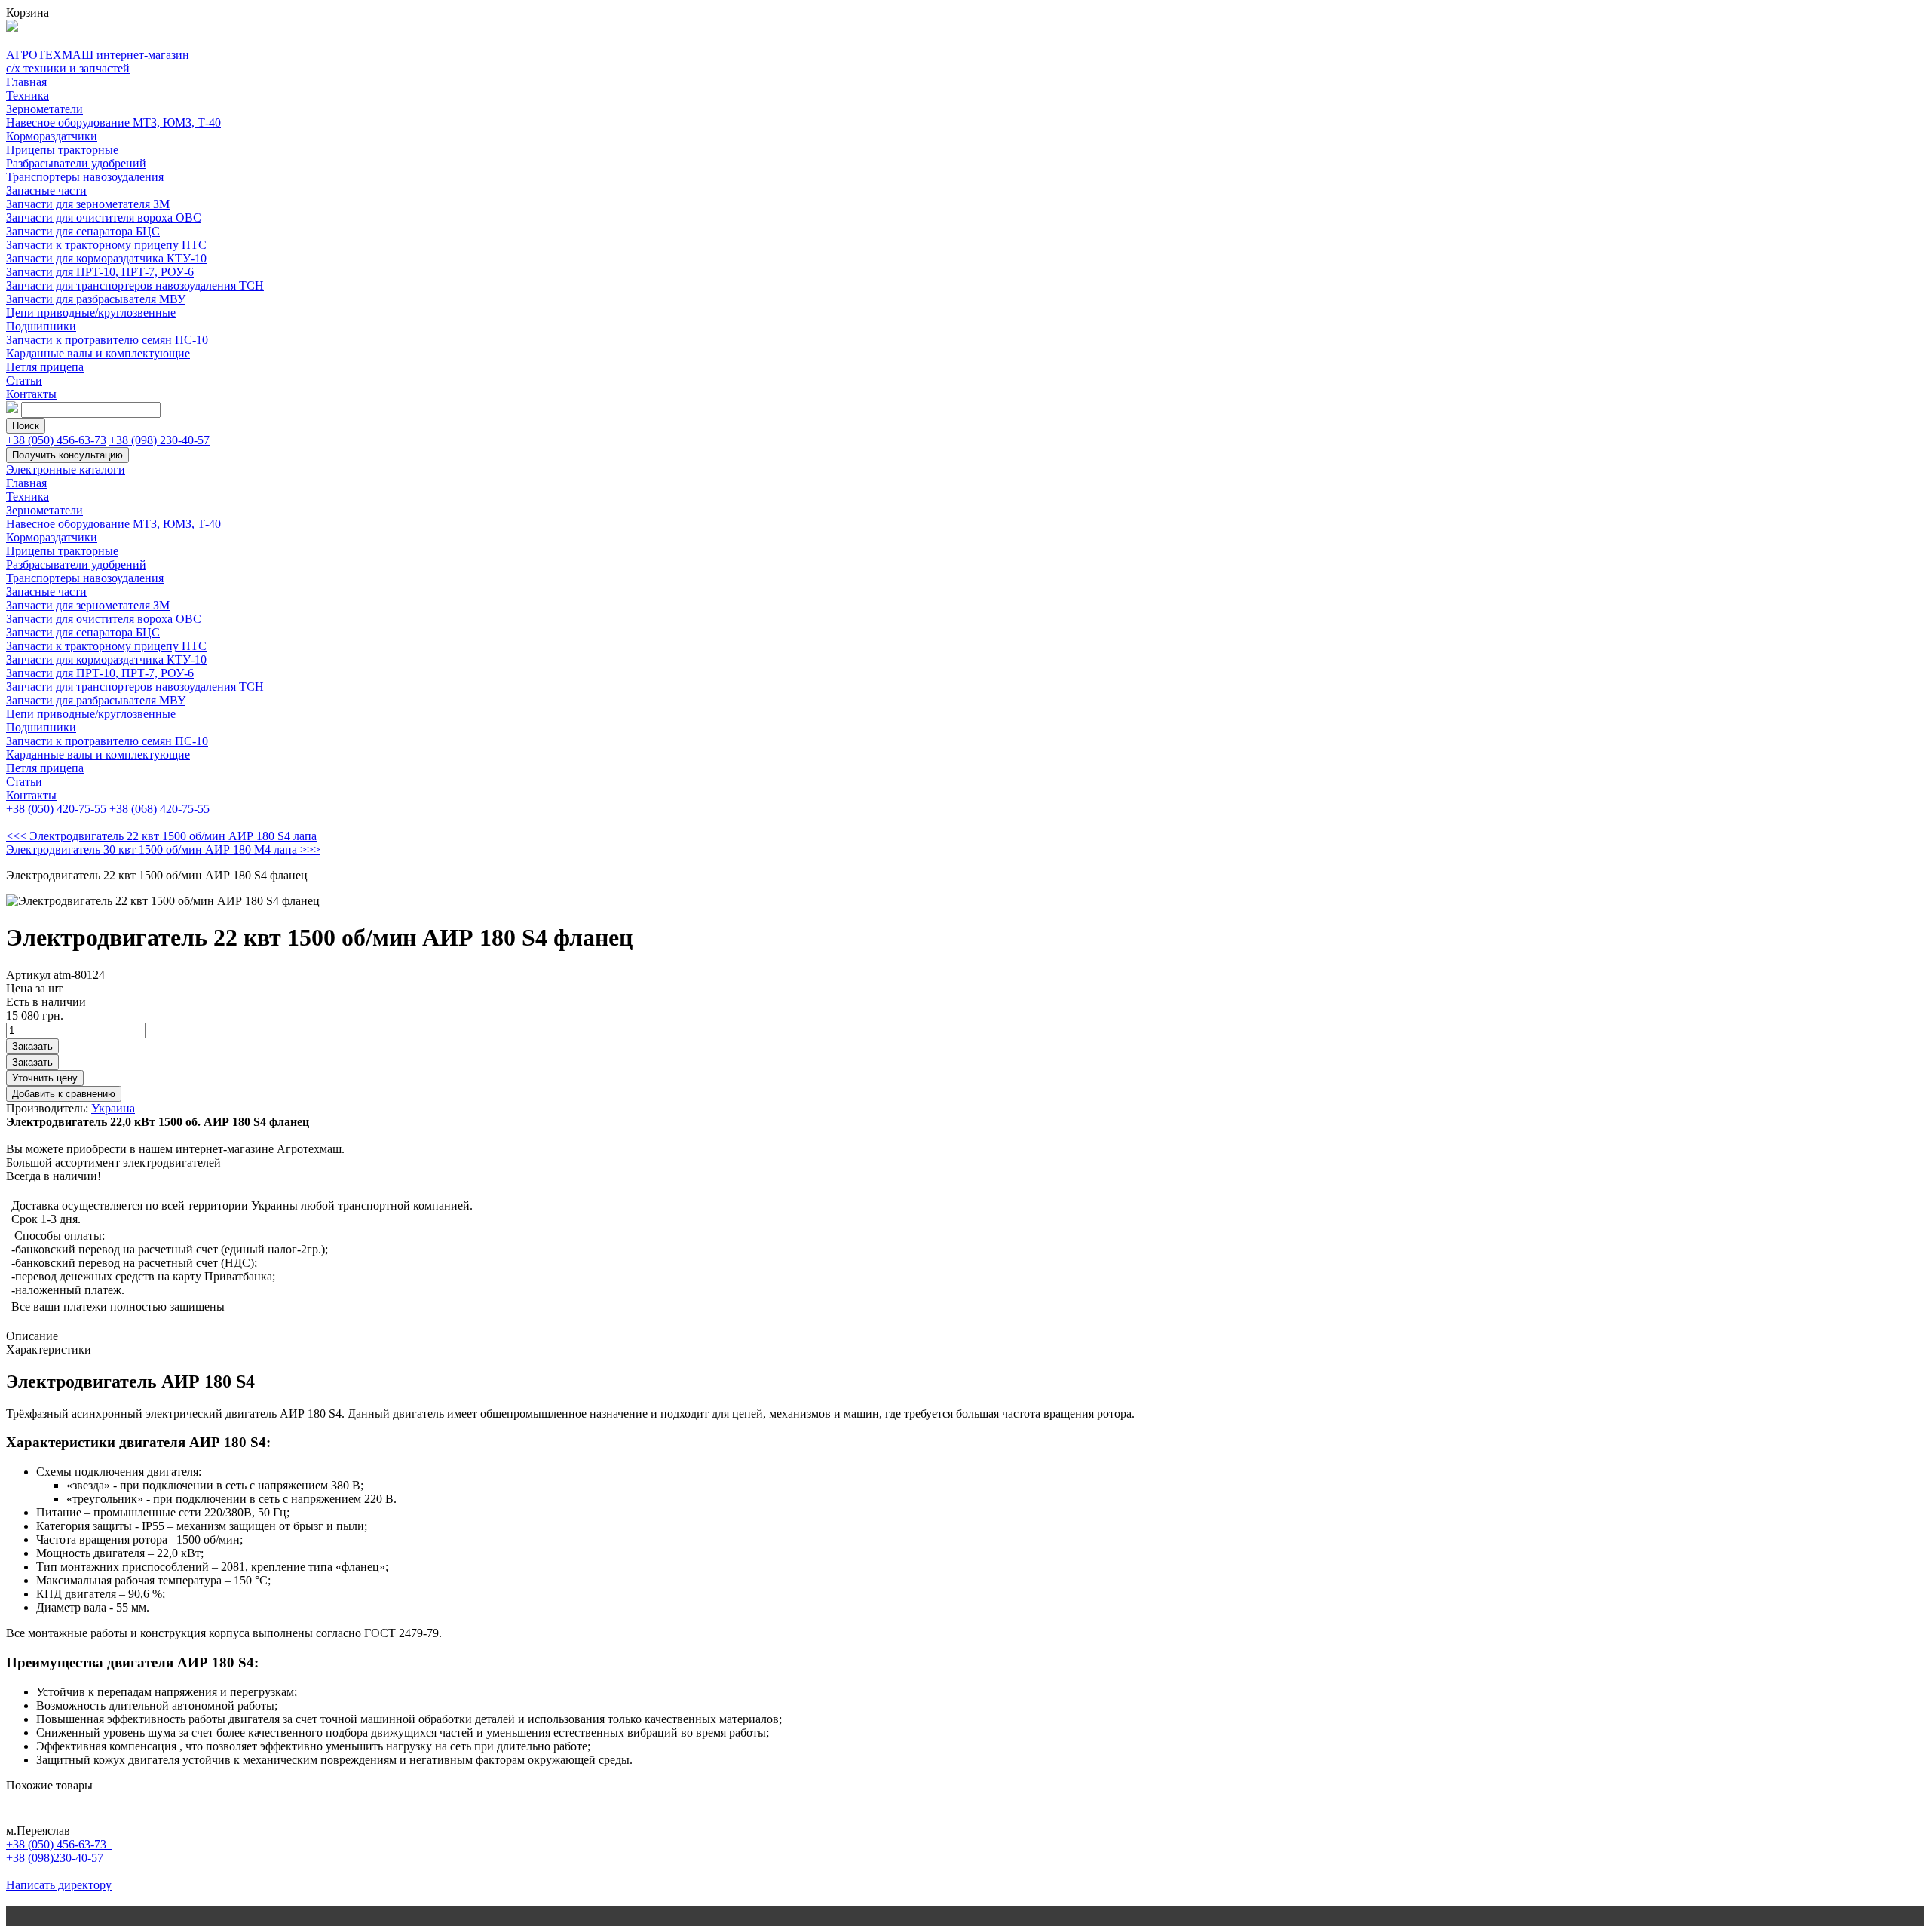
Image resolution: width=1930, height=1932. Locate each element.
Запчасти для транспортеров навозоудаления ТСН (135, 285)
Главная (26, 82)
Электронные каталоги (66, 469)
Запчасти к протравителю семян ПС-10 (107, 340)
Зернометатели (44, 109)
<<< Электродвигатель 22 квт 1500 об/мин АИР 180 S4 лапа (161, 836)
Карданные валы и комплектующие (98, 353)
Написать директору (59, 1885)
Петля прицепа (45, 367)
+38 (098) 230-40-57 (159, 440)
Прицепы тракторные (62, 150)
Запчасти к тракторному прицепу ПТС (106, 245)
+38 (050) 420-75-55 (56, 809)
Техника (28, 95)
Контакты (31, 394)
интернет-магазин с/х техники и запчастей (98, 61)
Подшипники (41, 326)
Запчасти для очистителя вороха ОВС (104, 218)
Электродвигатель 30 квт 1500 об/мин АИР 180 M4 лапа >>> (163, 849)
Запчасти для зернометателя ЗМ (88, 204)
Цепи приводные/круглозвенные (91, 313)
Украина (113, 1108)
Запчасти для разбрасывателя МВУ (96, 299)
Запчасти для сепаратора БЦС (83, 231)
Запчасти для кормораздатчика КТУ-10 (106, 258)
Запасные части (46, 190)
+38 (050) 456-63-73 (56, 440)
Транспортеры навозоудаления (85, 177)
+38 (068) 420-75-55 (159, 809)
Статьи (24, 380)
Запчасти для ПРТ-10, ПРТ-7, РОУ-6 (100, 272)
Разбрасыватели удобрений (76, 163)
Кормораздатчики (52, 136)
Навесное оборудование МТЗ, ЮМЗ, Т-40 (113, 123)
